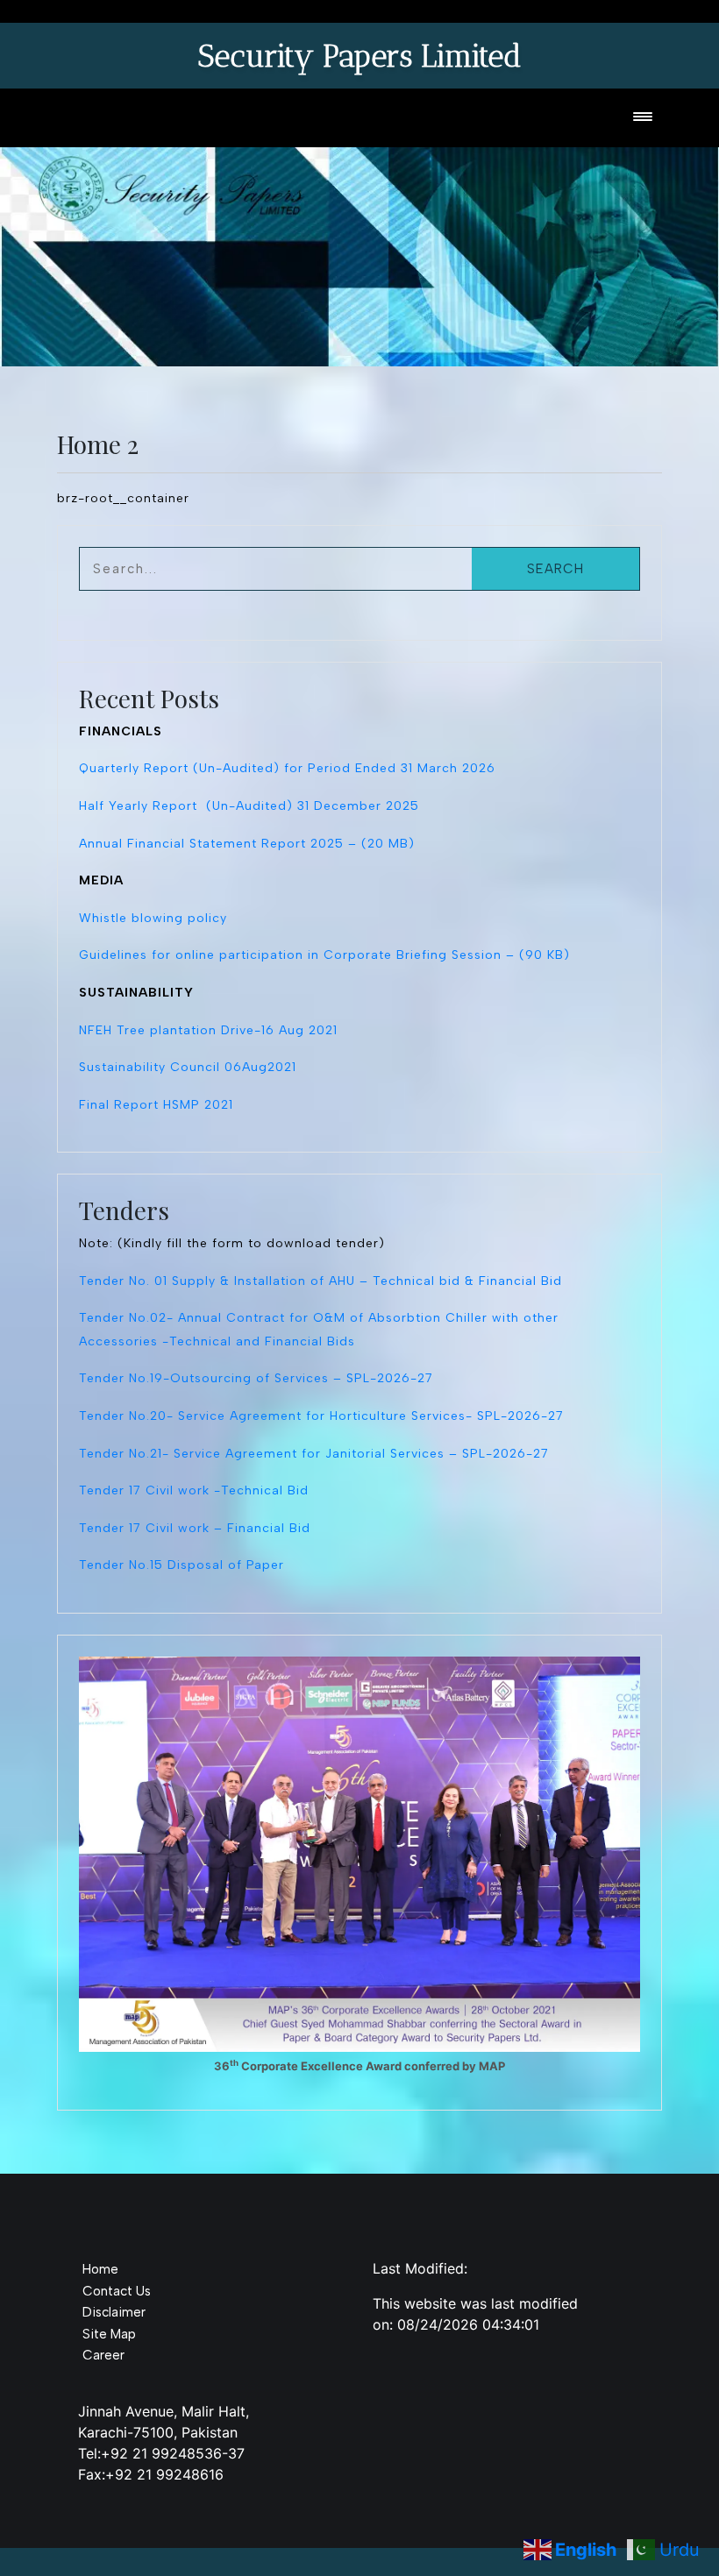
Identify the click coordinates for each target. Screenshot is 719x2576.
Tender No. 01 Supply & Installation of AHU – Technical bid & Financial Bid (320, 1281)
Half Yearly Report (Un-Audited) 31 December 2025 (249, 806)
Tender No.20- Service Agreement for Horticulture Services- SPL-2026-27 (321, 1416)
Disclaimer (114, 2312)
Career (103, 2355)
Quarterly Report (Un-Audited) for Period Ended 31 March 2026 (287, 768)
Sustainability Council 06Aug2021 (188, 1067)
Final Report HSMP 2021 (156, 1105)
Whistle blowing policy (153, 918)
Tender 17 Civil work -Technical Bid (194, 1490)
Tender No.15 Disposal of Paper (182, 1565)
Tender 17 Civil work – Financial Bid (195, 1528)
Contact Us (117, 2291)
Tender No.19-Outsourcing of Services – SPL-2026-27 (256, 1378)
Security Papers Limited (359, 56)
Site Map (109, 2334)
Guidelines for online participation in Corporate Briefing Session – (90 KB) (324, 955)
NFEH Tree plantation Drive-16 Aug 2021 (208, 1030)
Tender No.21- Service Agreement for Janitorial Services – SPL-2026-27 (314, 1454)
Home (100, 2269)
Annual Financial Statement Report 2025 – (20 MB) (247, 844)
